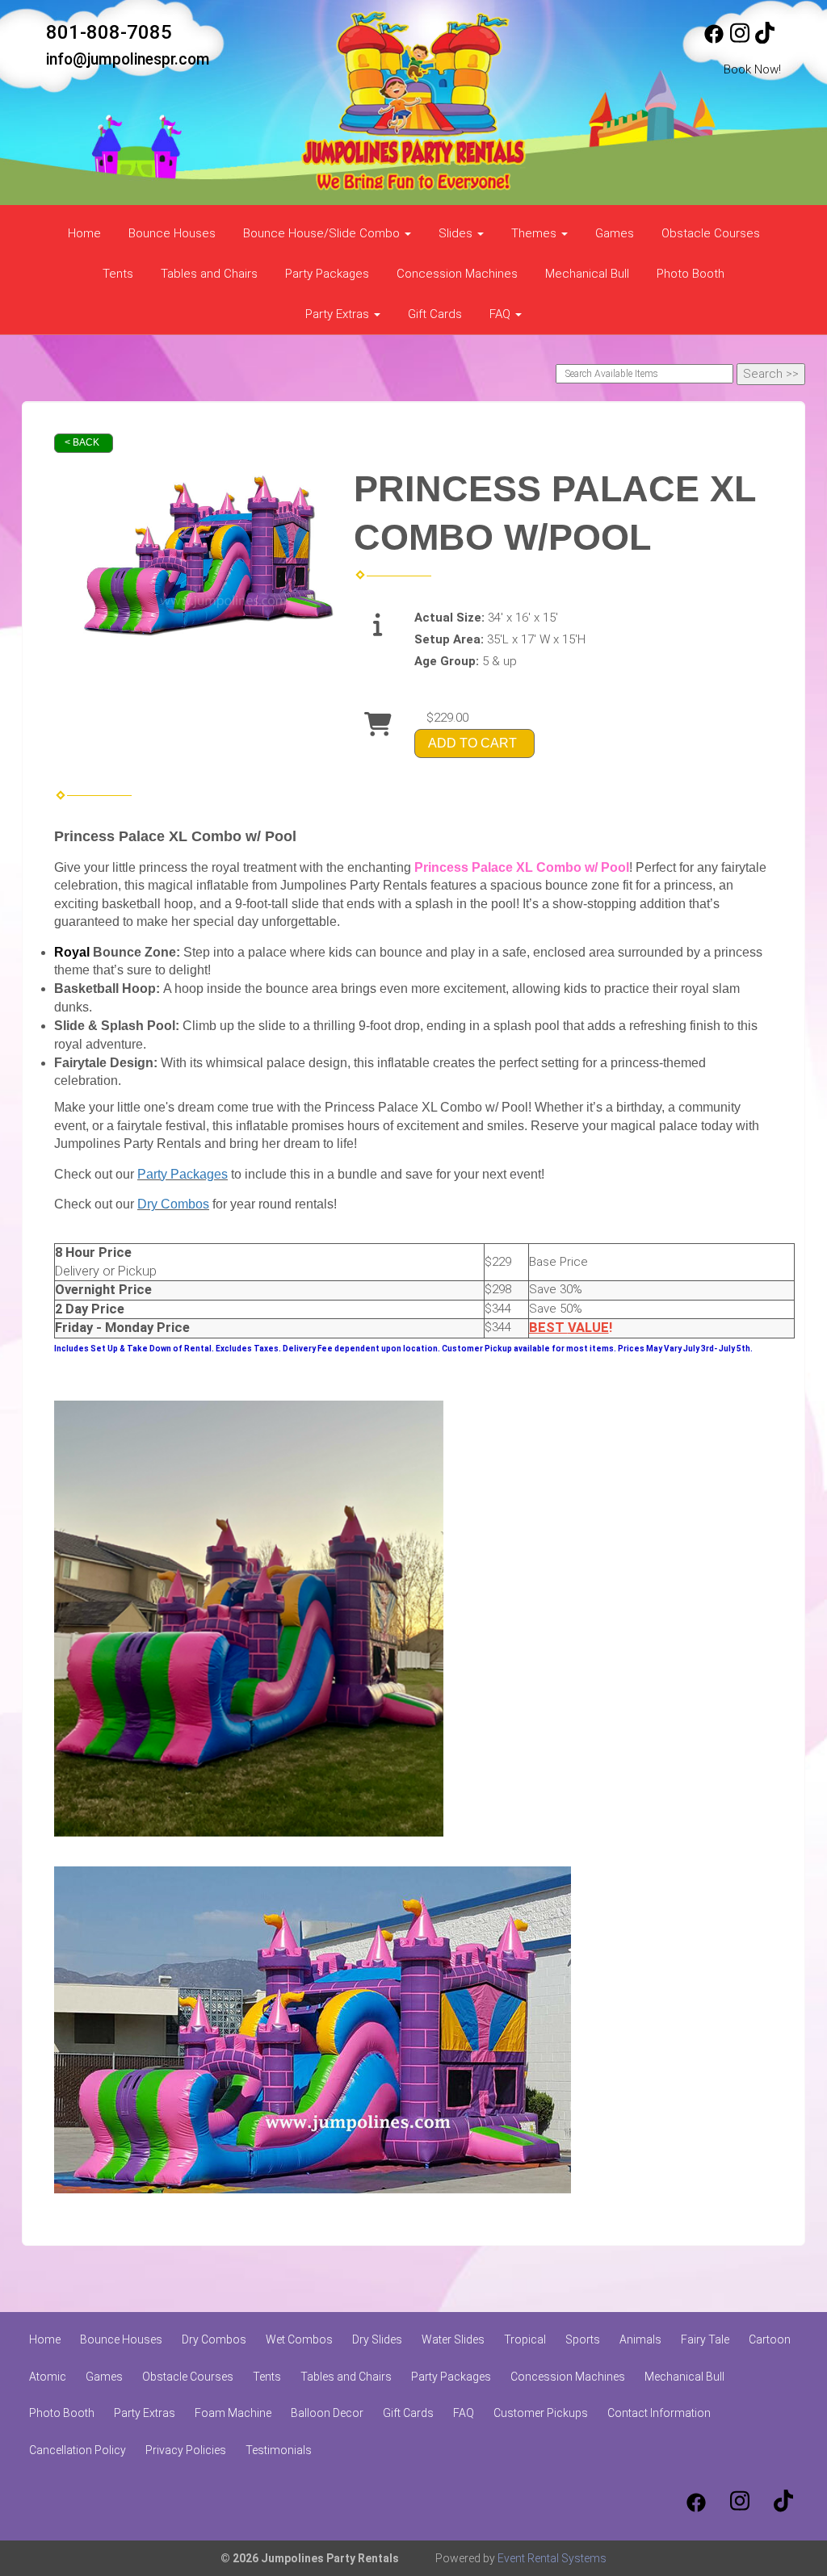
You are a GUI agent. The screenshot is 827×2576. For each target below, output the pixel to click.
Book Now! (752, 69)
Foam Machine (233, 2413)
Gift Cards (435, 314)
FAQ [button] (502, 314)
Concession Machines (457, 274)
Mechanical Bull (587, 274)
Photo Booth (691, 274)
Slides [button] (457, 233)
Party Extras (145, 2413)
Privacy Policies (186, 2450)
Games (615, 233)
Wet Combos (299, 2339)
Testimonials (279, 2450)
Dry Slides (377, 2339)
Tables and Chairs (209, 274)
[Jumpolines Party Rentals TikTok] (765, 40)
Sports (583, 2339)
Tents (118, 274)
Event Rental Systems (552, 2558)
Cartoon (770, 2339)
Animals (640, 2339)
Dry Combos (173, 1204)
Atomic (48, 2377)
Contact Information (659, 2413)
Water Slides (453, 2339)
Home (84, 233)
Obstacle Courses (711, 233)
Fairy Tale (705, 2339)
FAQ (464, 2413)
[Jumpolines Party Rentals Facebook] (714, 40)
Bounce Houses (172, 233)
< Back (82, 442)
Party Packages (327, 274)
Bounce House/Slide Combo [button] (323, 233)
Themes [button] (535, 233)
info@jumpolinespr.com (128, 59)
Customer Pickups (541, 2413)
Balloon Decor (327, 2413)
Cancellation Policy (78, 2450)
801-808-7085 (109, 32)
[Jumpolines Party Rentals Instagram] (740, 40)
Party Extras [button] (339, 314)
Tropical (525, 2339)
